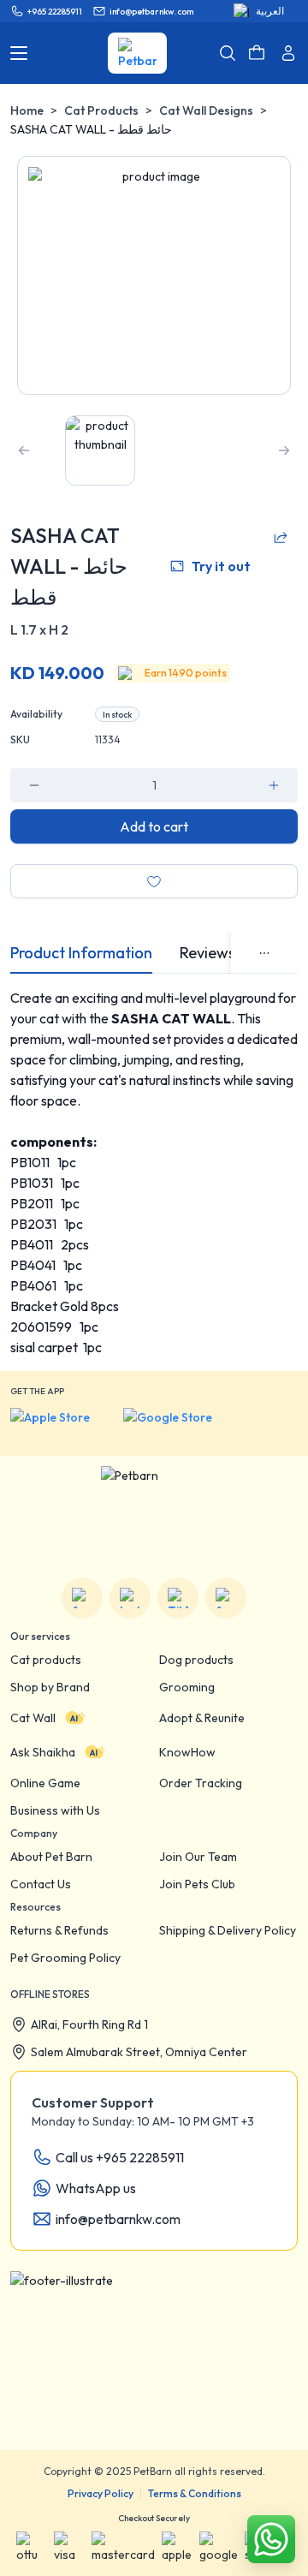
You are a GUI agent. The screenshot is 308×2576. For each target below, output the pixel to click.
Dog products (196, 1660)
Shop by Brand (50, 1687)
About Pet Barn (51, 1857)
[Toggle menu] (19, 53)
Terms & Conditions (195, 2493)
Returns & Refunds (59, 1930)
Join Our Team (198, 1857)
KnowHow (187, 1752)
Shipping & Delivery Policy (228, 1930)
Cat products (46, 1660)
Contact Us (41, 1884)
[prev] (24, 450)
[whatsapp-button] (271, 2539)
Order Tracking (201, 1783)
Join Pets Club (197, 1884)
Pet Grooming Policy (65, 1958)
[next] (284, 450)
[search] (228, 53)
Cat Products (101, 110)
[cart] (257, 53)
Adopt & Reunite (202, 1718)
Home (27, 110)
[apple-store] (62, 1425)
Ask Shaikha (43, 1752)
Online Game (45, 1783)
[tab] (81, 953)
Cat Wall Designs (206, 110)
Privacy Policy (101, 2493)
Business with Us (55, 1810)
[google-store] (181, 1425)
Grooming (187, 1687)
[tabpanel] (154, 1172)
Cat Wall (33, 1718)
